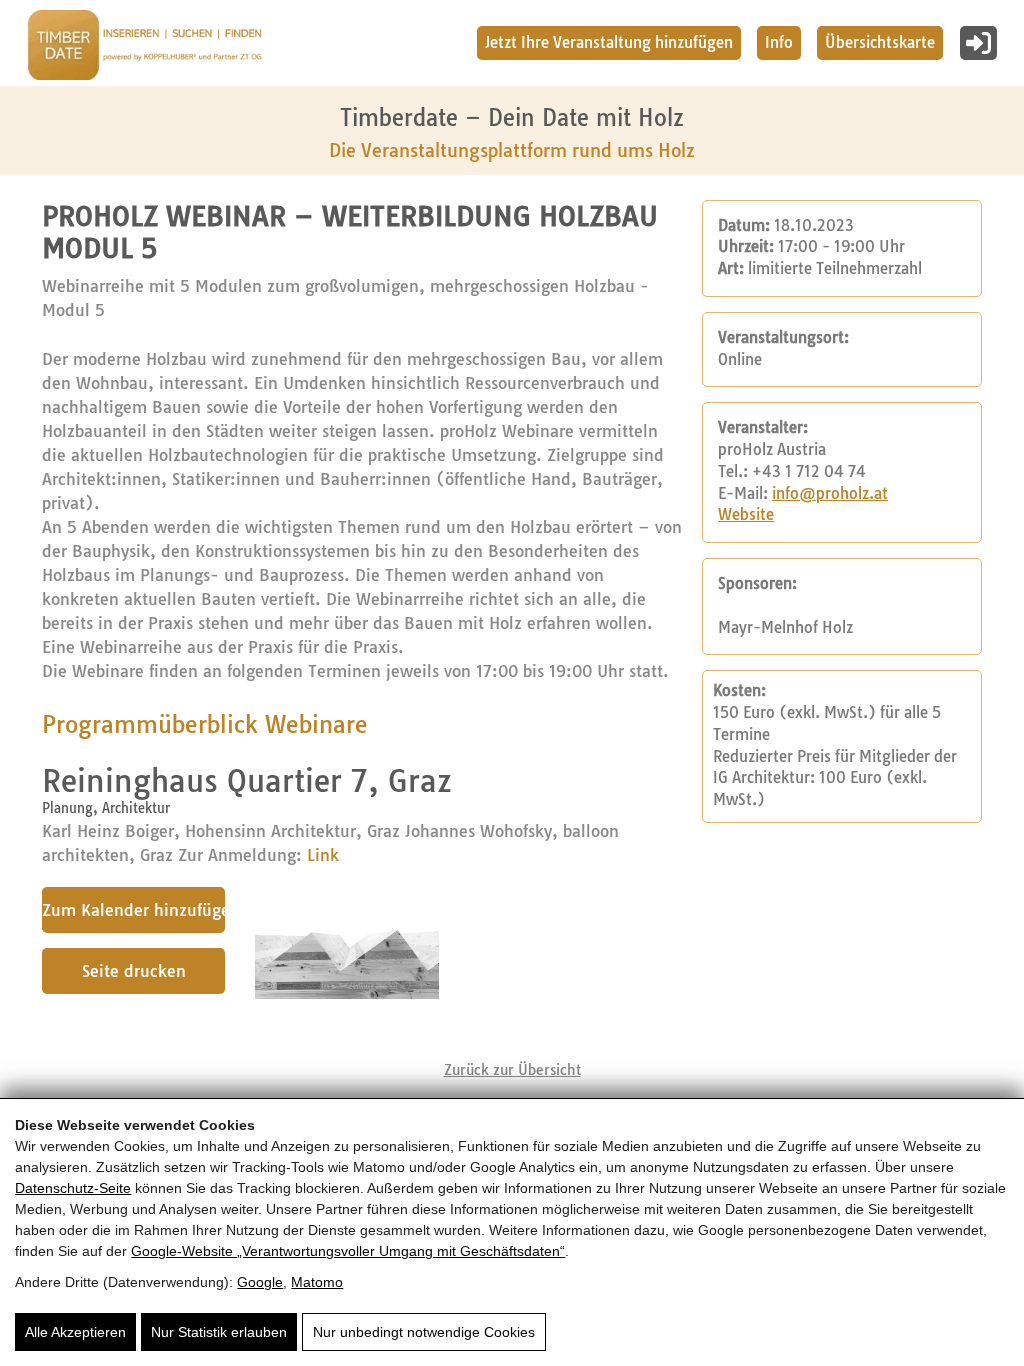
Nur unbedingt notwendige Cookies (424, 1332)
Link (323, 855)
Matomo (317, 1282)
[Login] (978, 43)
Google (260, 1282)
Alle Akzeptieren (75, 1332)
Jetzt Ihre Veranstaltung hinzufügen (609, 42)
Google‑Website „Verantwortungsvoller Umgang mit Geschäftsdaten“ (348, 1251)
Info (779, 42)
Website (746, 515)
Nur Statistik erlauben (219, 1332)
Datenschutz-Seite (73, 1188)
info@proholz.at (830, 494)
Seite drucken (134, 971)
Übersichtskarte (880, 42)
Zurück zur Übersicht (512, 1070)
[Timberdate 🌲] (144, 48)
